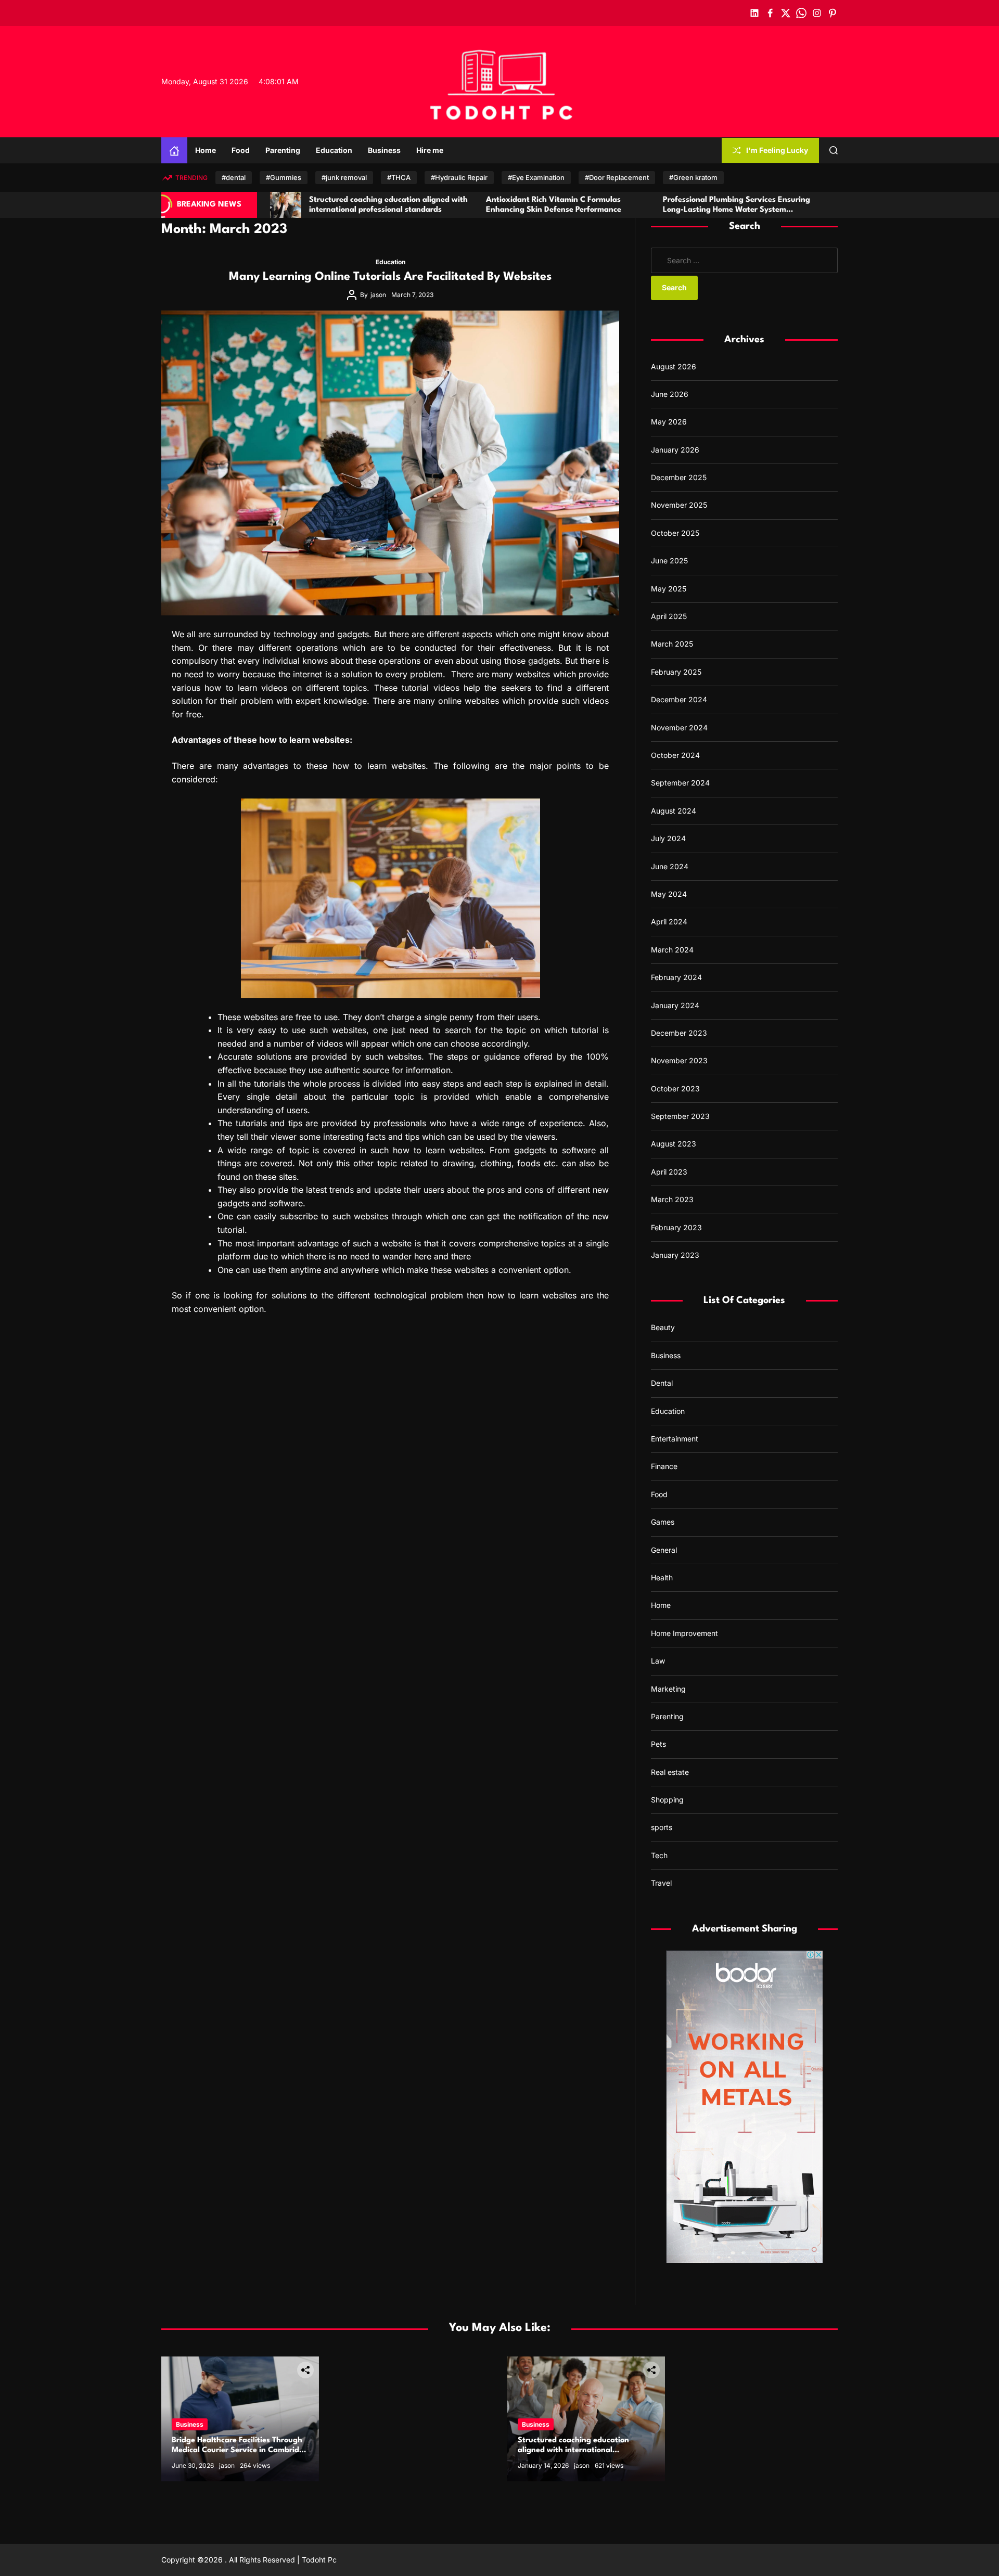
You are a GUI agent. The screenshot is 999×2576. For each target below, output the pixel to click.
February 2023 (676, 1227)
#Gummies (284, 177)
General (664, 1550)
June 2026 (670, 394)
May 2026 (669, 422)
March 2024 (672, 950)
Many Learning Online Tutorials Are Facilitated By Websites (390, 277)
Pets (658, 1744)
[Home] (174, 150)
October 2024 (675, 755)
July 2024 (668, 838)
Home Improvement (684, 1633)
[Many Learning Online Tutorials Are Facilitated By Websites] (390, 463)
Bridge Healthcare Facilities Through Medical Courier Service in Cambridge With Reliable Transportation (240, 2450)
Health (662, 1577)
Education (334, 150)
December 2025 (679, 477)
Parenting (283, 150)
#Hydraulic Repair (459, 177)
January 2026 (675, 450)
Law (658, 1661)
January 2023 (675, 1255)
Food (241, 150)
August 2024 (674, 811)
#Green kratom (693, 177)
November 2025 (679, 505)
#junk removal (344, 177)
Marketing (668, 1689)
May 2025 (669, 589)
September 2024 (680, 783)
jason (378, 295)
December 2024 (679, 699)
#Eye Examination (536, 177)
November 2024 (679, 727)
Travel (661, 1883)
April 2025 (669, 616)
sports (662, 1828)
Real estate (670, 1772)
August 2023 (674, 1144)
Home (206, 150)
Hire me (430, 150)
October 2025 (675, 533)
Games (663, 1522)
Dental (662, 1383)
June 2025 (669, 561)
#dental (234, 177)
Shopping (667, 1800)
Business (384, 150)
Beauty (663, 1328)
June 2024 (670, 866)
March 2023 (672, 1200)
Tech (659, 1855)
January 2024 (675, 1005)
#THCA (399, 177)
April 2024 (669, 922)
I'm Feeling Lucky (777, 150)
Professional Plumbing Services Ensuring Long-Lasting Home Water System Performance (582, 210)
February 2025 (676, 672)
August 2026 (674, 366)
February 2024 (676, 977)
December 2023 (679, 1033)
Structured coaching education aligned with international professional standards (573, 2450)
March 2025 (672, 644)
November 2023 (679, 1061)
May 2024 (669, 894)
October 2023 (675, 1089)
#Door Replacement (617, 177)
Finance (664, 1467)
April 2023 (669, 1172)
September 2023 (680, 1116)
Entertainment (675, 1439)
